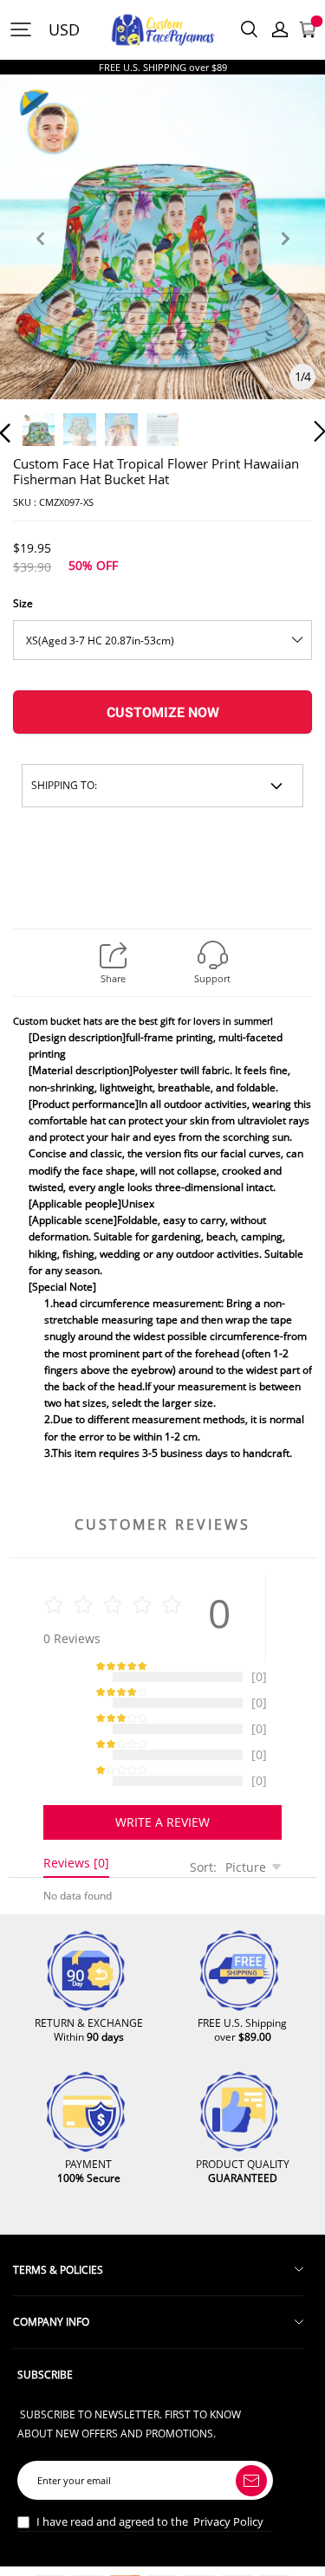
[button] (40, 259)
